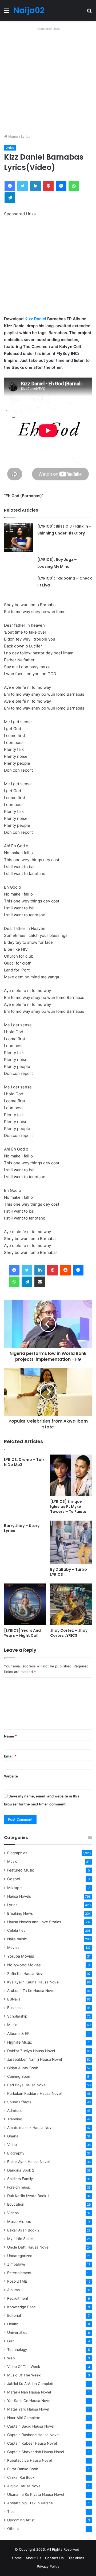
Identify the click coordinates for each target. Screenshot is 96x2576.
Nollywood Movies (24, 1965)
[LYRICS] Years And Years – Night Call (22, 1633)
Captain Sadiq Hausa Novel (31, 2426)
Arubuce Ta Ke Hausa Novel (31, 1991)
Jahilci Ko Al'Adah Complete (31, 2384)
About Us (33, 2558)
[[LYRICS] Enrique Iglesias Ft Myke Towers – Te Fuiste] (71, 1475)
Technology (17, 2350)
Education (16, 2204)
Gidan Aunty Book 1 (24, 2068)
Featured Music (21, 1870)
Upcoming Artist (21, 2520)
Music (12, 1861)
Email (10, 1756)
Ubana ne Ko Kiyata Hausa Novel (36, 2494)
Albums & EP (18, 2033)
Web (11, 2358)
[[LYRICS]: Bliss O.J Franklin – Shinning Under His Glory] (19, 537)
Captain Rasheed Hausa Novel (33, 2435)
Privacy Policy (48, 2566)
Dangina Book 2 (21, 2170)
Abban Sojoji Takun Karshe (30, 2503)
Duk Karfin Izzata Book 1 (28, 2196)
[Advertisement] (48, 80)
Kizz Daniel (35, 319)
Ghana (13, 2136)
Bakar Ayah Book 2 (23, 2230)
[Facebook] (14, 1270)
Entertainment (19, 2273)
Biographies (17, 1853)
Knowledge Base (21, 2307)
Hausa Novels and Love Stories (34, 1922)
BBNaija (14, 1999)
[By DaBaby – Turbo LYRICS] (71, 1542)
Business (15, 2008)
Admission (16, 2111)
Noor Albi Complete (24, 2418)
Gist (11, 2341)
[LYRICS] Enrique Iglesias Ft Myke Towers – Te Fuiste (68, 1506)
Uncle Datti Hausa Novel (28, 2247)
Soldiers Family (20, 2179)
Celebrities (16, 1930)
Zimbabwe (16, 2264)
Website (11, 1776)
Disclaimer (76, 2558)
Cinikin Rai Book (21, 2477)
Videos (13, 2213)
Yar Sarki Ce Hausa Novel (29, 2401)
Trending (15, 2119)
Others (13, 2529)
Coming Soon (19, 2076)
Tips (11, 2512)
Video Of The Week (24, 2367)
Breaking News (21, 1913)
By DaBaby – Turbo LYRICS (69, 1572)
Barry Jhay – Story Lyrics (22, 1528)
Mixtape (14, 1888)
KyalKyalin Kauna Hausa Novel (33, 1982)
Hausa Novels (19, 1896)
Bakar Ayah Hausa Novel (28, 2162)
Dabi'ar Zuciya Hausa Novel (31, 2051)
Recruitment (18, 2298)
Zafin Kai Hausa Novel (26, 1974)
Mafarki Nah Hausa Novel (29, 2392)
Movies (13, 1947)
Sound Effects (19, 2102)
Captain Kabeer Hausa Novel (32, 2443)
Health (13, 2324)
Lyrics (26, 136)
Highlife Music (20, 2042)
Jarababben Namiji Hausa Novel (35, 2059)
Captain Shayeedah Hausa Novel (36, 2452)
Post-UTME (17, 2281)
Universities (17, 2332)
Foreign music (19, 2187)
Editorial (14, 2315)
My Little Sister (20, 2239)
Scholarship (17, 2016)
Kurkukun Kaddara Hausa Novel (34, 2093)
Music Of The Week (24, 2375)
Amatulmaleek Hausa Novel (31, 2128)
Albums (13, 2290)
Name (10, 1736)
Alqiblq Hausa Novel (24, 2486)
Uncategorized (20, 2256)
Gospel (13, 1879)
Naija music (17, 1939)
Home (13, 136)
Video (12, 2145)
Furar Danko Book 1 (24, 2469)
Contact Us (54, 2558)
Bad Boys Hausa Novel (27, 2085)
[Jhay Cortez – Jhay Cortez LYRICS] (71, 1604)
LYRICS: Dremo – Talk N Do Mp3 (24, 1462)
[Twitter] (27, 1270)
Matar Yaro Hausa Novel (28, 2409)
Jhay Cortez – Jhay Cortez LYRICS (69, 1633)
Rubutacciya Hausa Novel (29, 2460)
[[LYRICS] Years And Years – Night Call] (25, 1604)
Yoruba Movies (21, 1956)
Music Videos (19, 2221)
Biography (16, 2153)
